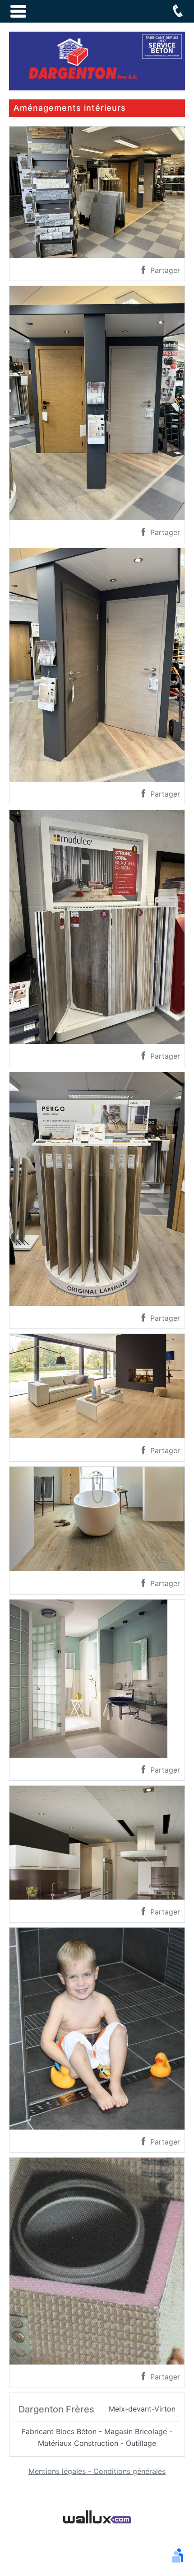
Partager (164, 270)
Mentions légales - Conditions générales (97, 2471)
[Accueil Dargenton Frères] (97, 60)
